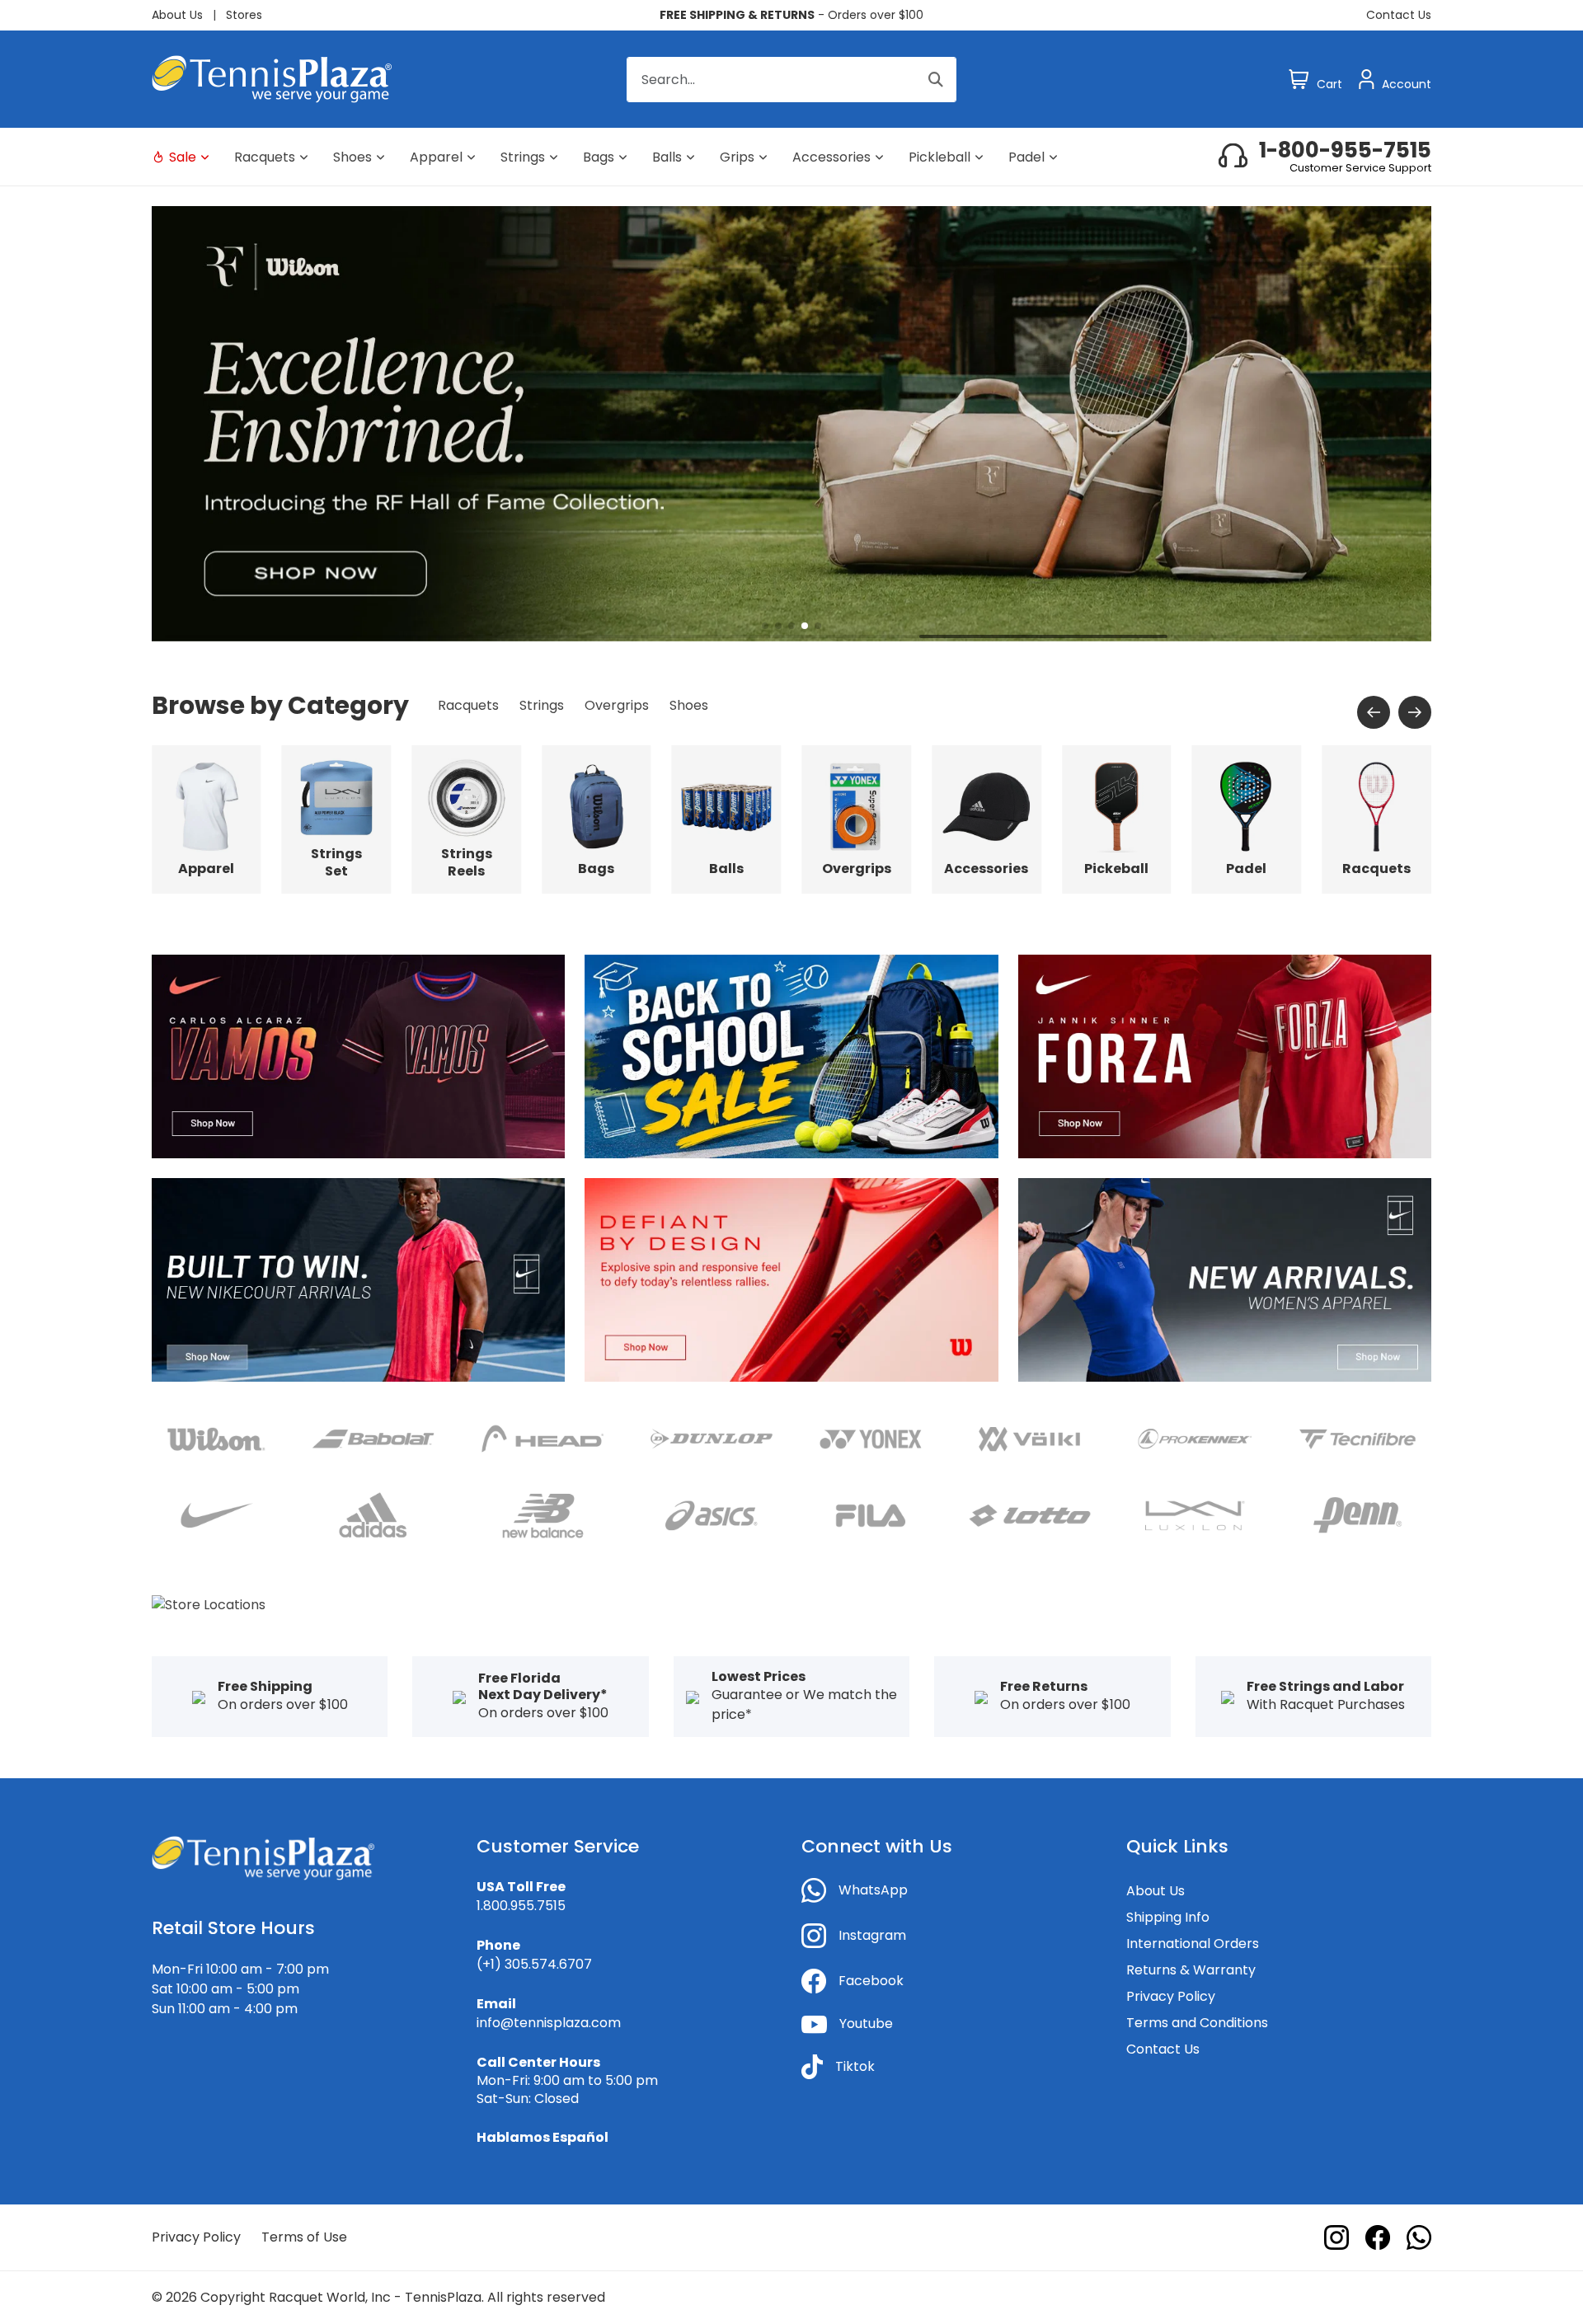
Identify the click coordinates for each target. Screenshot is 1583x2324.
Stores (244, 15)
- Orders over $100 (791, 15)
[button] (765, 626)
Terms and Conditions (1197, 2023)
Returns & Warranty (1191, 1970)
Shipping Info (1168, 1917)
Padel (1026, 157)
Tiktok (855, 2066)
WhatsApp (873, 1890)
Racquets (265, 157)
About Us (177, 15)
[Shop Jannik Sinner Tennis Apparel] (1225, 1056)
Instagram (872, 1935)
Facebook (871, 1981)
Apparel (436, 157)
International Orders (1193, 1944)
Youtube (866, 2024)
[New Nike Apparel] (358, 1279)
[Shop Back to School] (791, 1056)
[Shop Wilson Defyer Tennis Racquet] (791, 1279)
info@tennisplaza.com (549, 2023)
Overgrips (617, 705)
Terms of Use (304, 2237)
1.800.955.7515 (521, 1906)
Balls (667, 157)
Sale (183, 157)
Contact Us (1399, 15)
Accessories (831, 157)
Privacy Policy (1171, 1996)
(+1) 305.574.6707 (534, 1964)
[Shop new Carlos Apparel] (358, 1056)
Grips (737, 157)
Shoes (352, 157)
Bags (599, 157)
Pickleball (939, 157)
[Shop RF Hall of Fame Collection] (791, 423)
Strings (523, 157)
